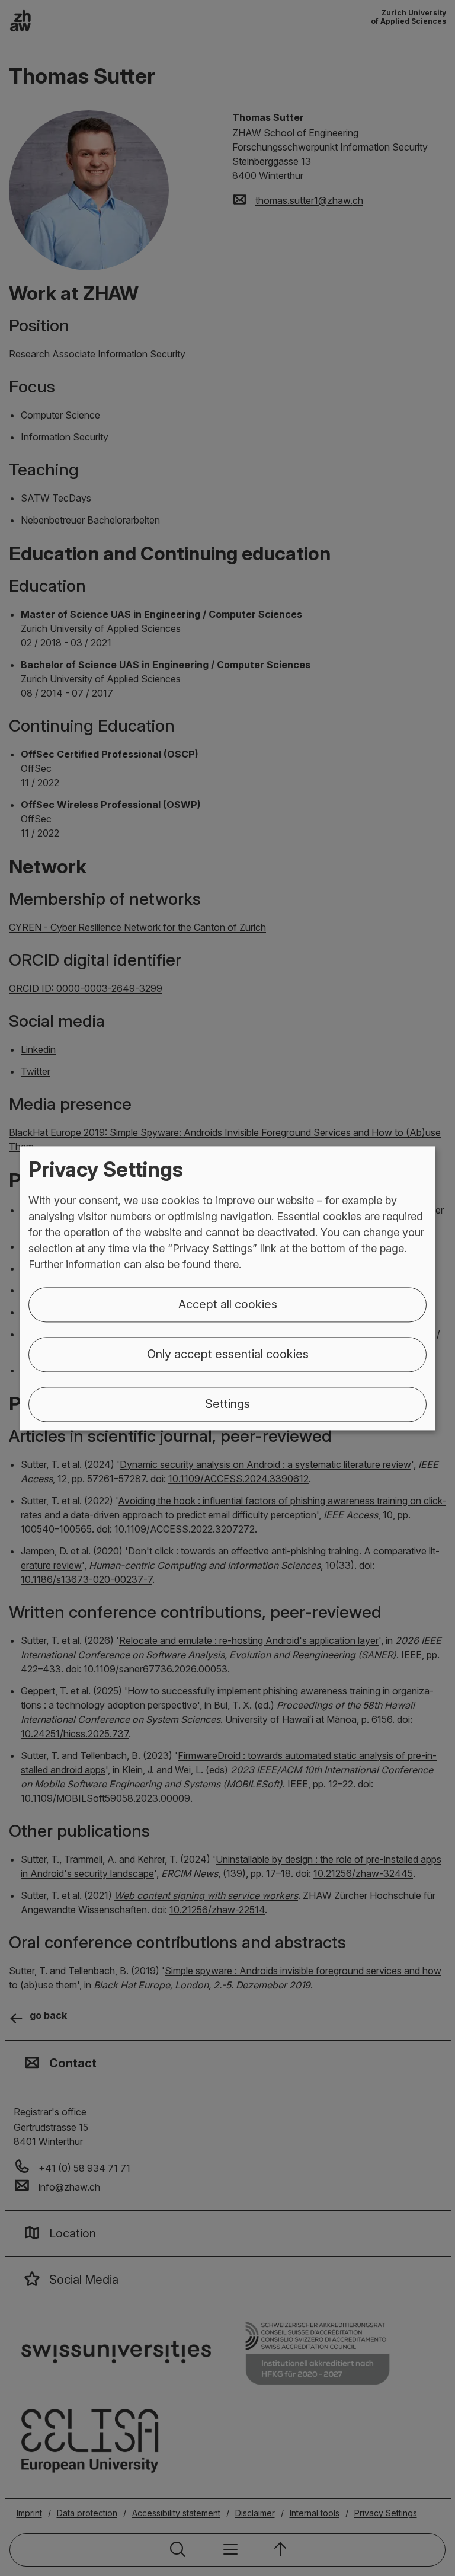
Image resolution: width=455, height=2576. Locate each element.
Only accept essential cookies (228, 1354)
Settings (227, 1404)
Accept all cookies (228, 1304)
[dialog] (227, 1288)
